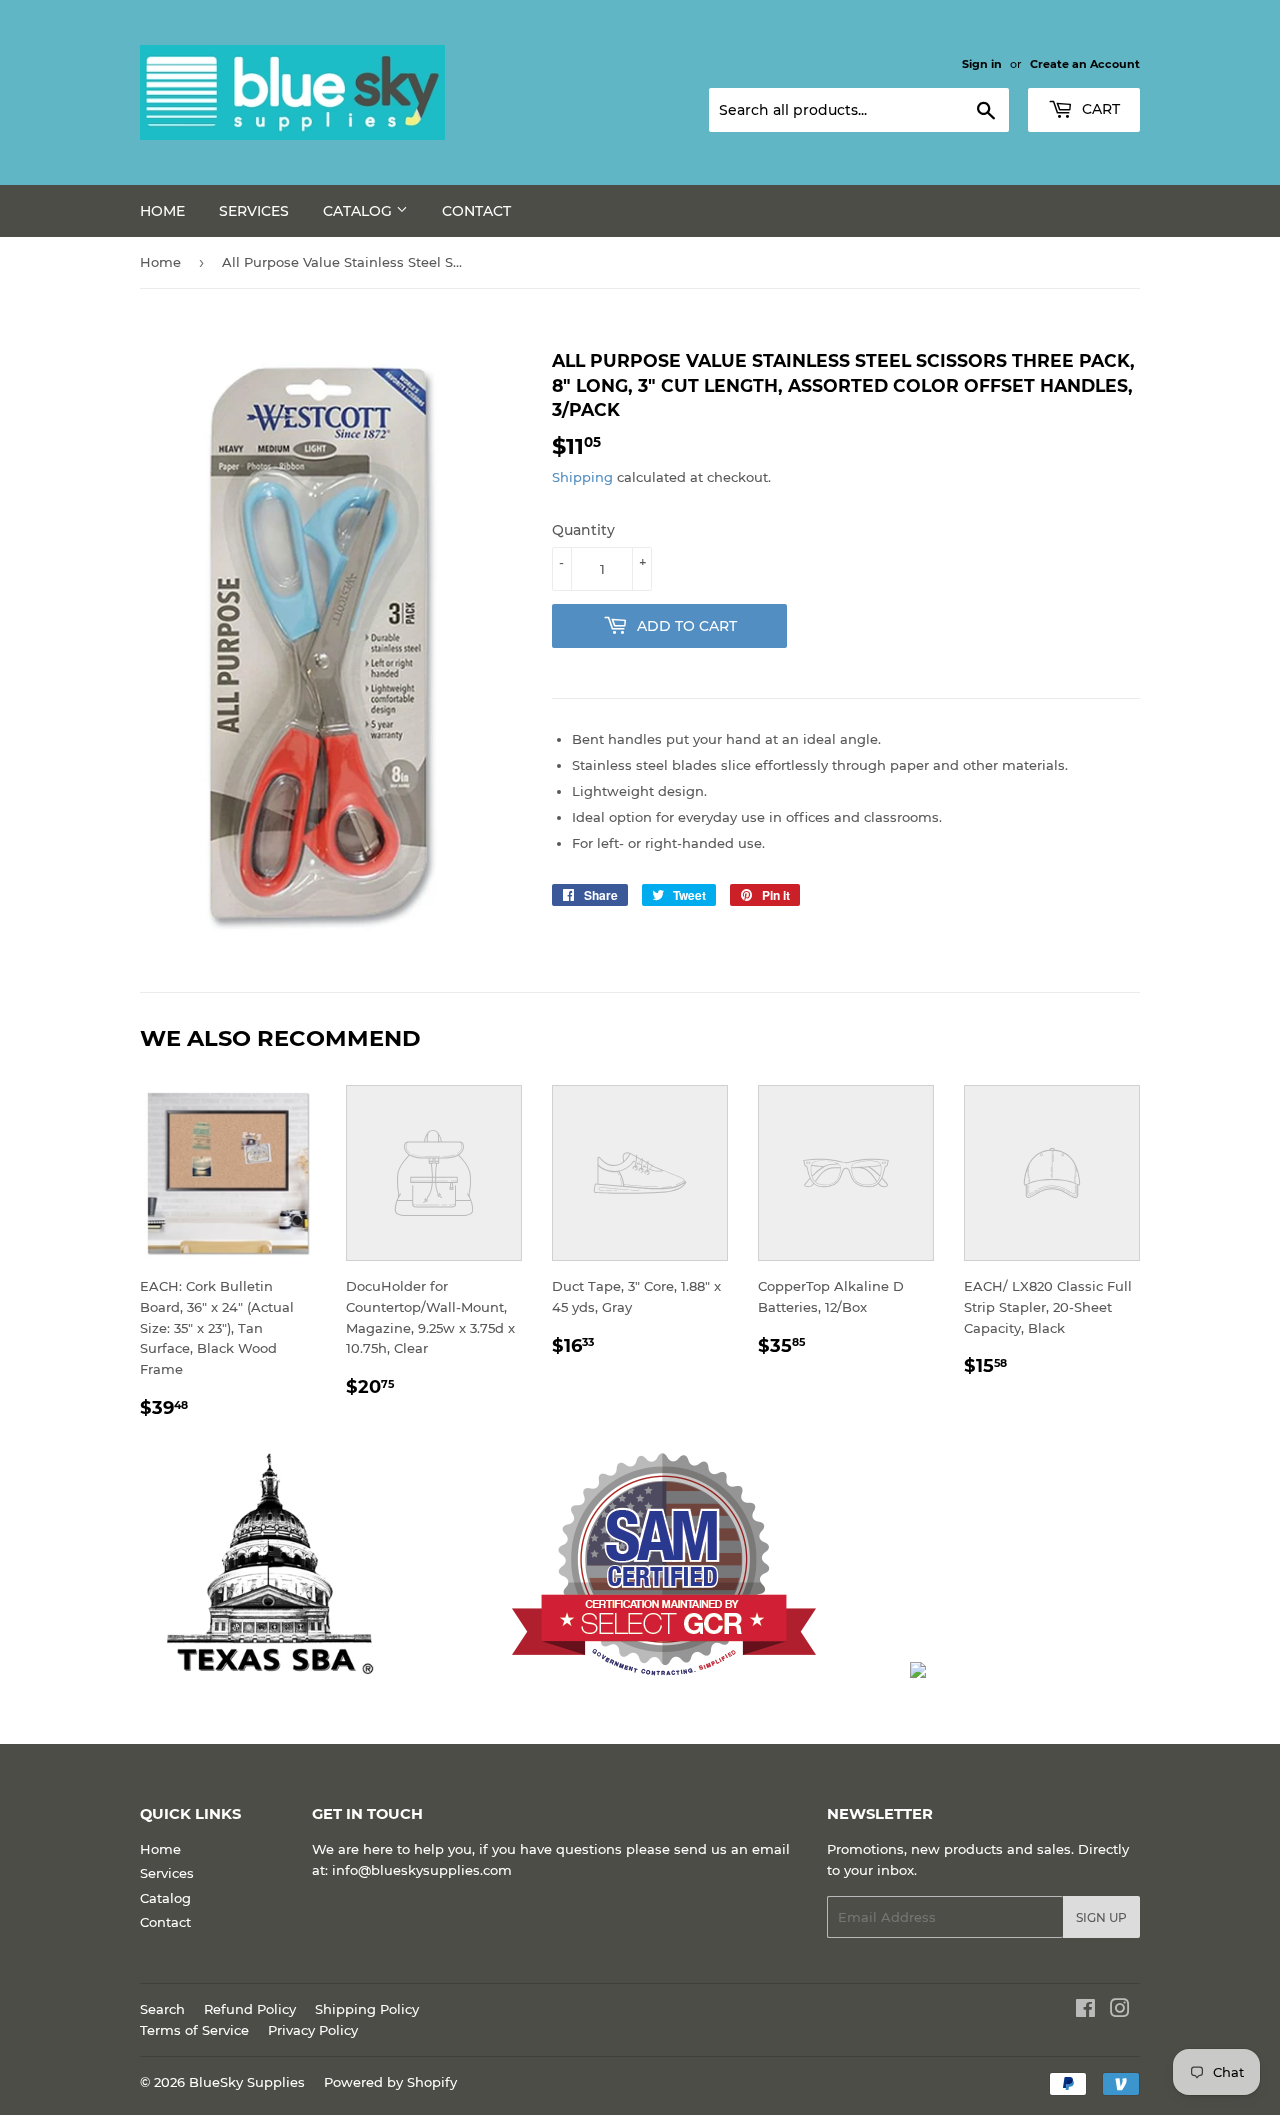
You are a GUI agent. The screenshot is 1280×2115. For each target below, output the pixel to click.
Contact (476, 211)
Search (162, 2009)
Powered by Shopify (390, 2082)
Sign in (982, 64)
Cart (1099, 109)
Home (162, 211)
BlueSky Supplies (247, 2082)
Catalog (359, 211)
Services (254, 211)
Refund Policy (250, 2009)
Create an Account (1085, 64)
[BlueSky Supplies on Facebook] (1085, 2011)
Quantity (583, 530)
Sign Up (1101, 1917)
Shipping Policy (367, 2009)
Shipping (582, 477)
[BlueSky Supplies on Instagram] (1120, 2011)
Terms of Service (194, 2030)
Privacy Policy (313, 2030)
